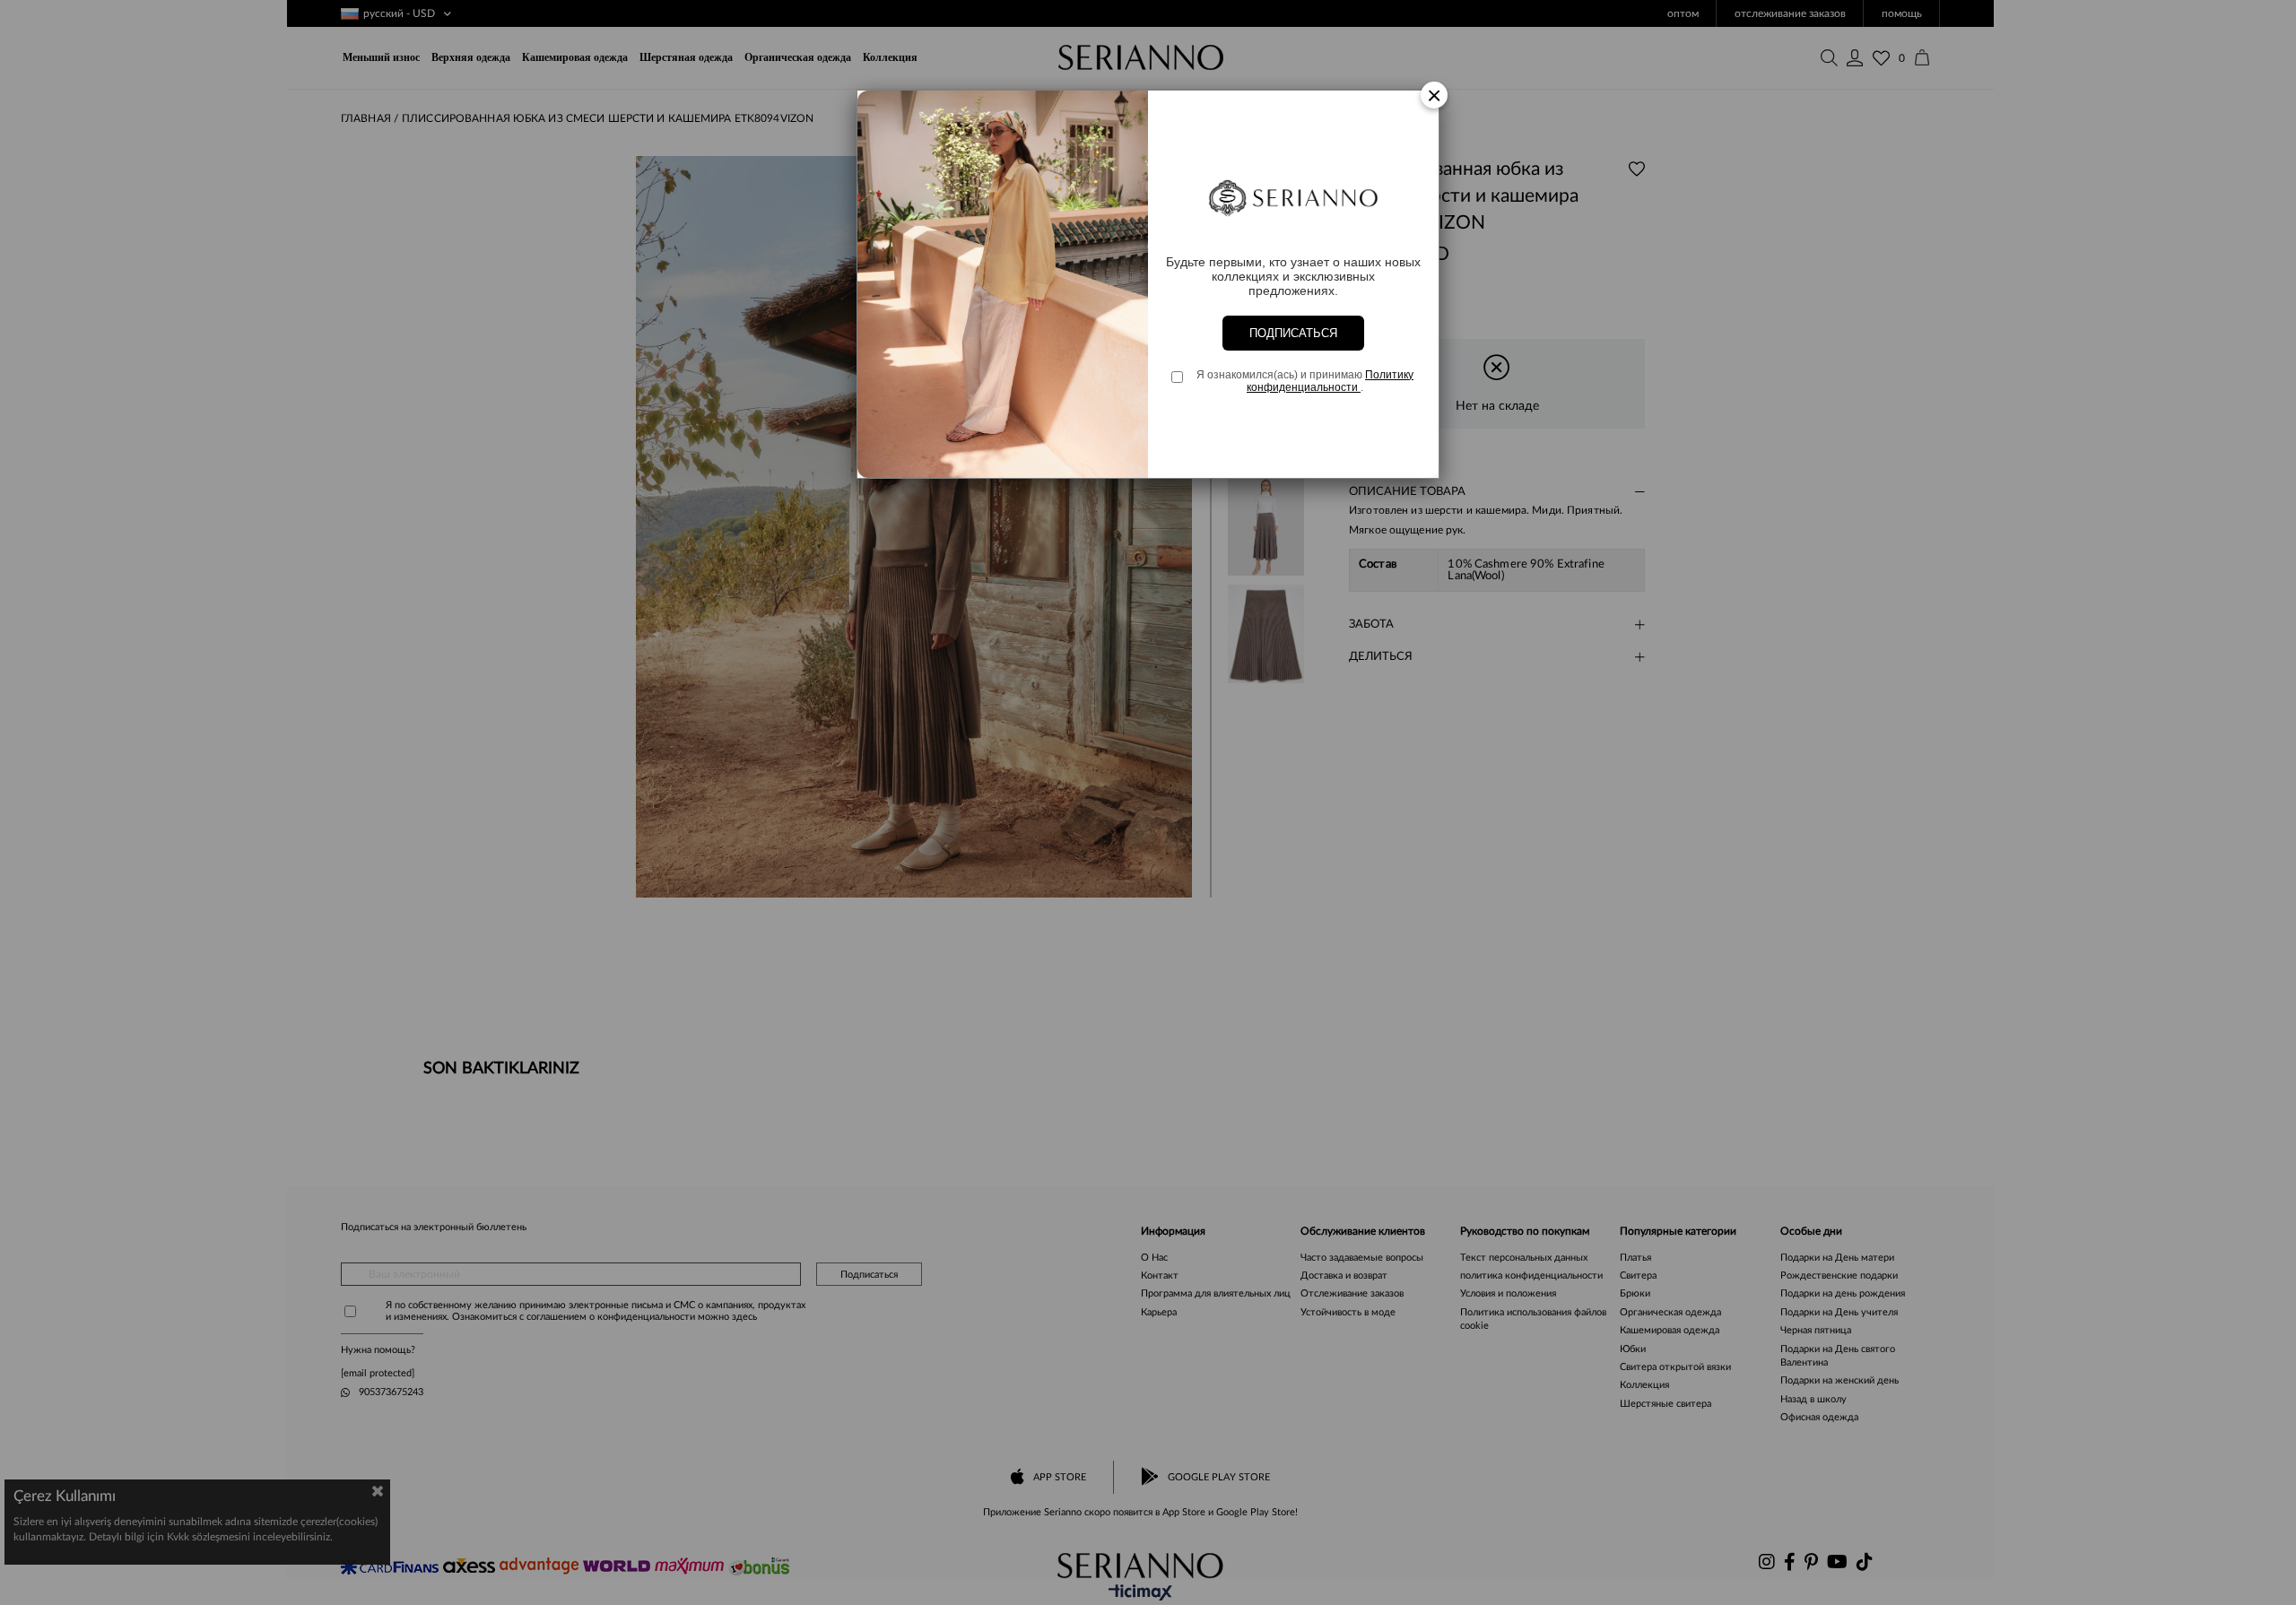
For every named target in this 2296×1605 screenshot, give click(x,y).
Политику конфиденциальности (1330, 381)
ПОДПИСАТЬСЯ (1293, 333)
